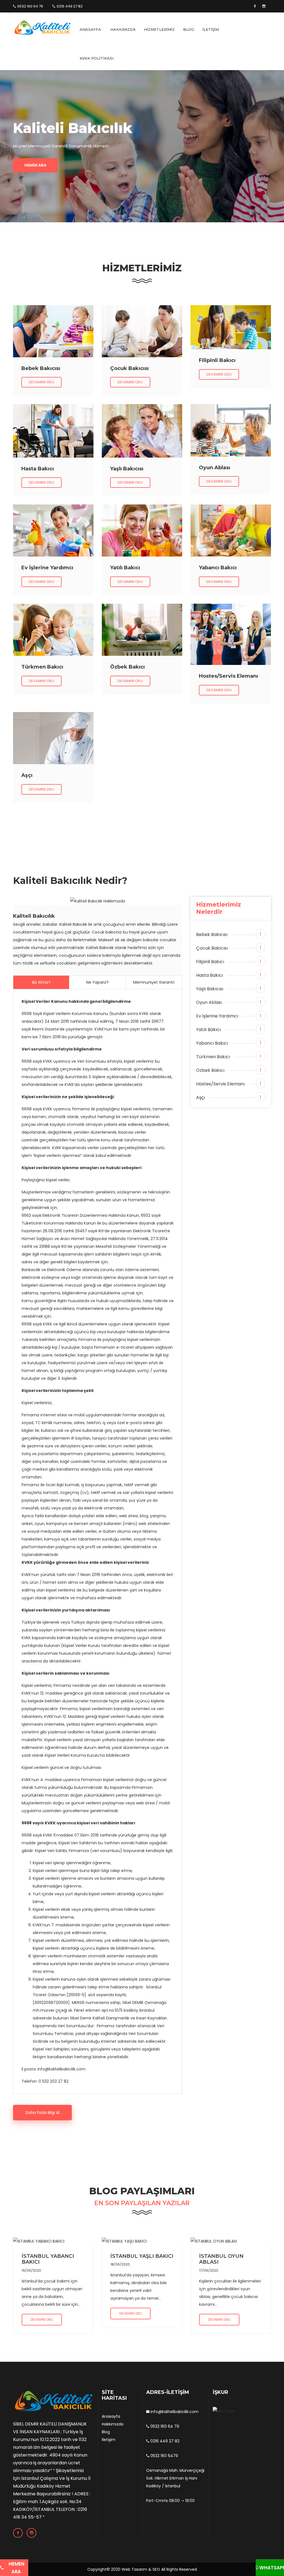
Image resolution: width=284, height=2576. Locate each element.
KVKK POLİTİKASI (97, 58)
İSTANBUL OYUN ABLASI (221, 2259)
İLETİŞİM (211, 29)
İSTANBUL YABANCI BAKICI (48, 2259)
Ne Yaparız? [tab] (97, 982)
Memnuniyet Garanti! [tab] (154, 982)
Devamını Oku (41, 382)
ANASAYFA (90, 29)
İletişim (109, 2440)
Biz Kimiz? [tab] (41, 982)
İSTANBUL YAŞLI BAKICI (142, 2256)
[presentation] (25, 144)
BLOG (189, 29)
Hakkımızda (113, 2424)
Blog (106, 2432)
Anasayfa (111, 2416)
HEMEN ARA (16, 2568)
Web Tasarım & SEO (141, 2569)
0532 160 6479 (164, 2456)
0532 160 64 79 (30, 6)
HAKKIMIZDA (123, 29)
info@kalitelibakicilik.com (174, 2412)
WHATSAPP (271, 2568)
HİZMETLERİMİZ (159, 29)
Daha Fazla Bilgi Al (42, 2113)
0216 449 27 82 (70, 6)
